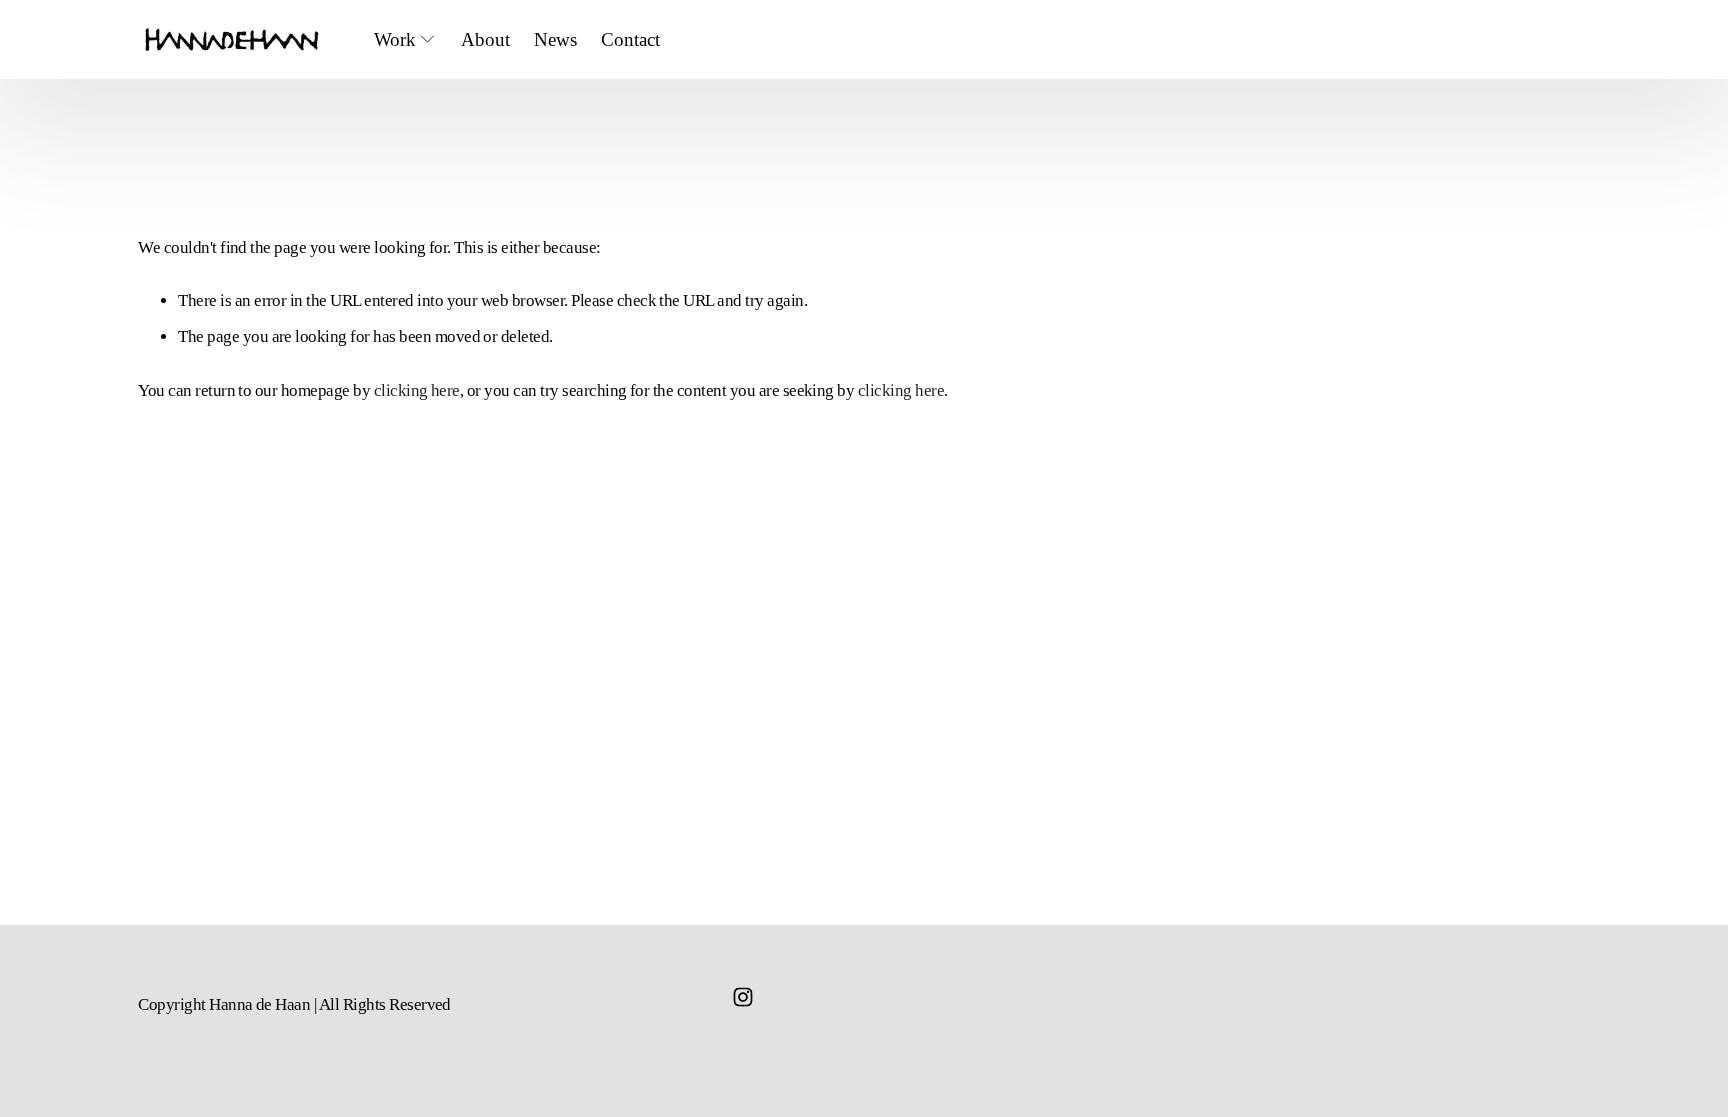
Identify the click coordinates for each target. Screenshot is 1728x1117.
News (555, 39)
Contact (630, 39)
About (485, 39)
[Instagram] (743, 997)
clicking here (417, 390)
